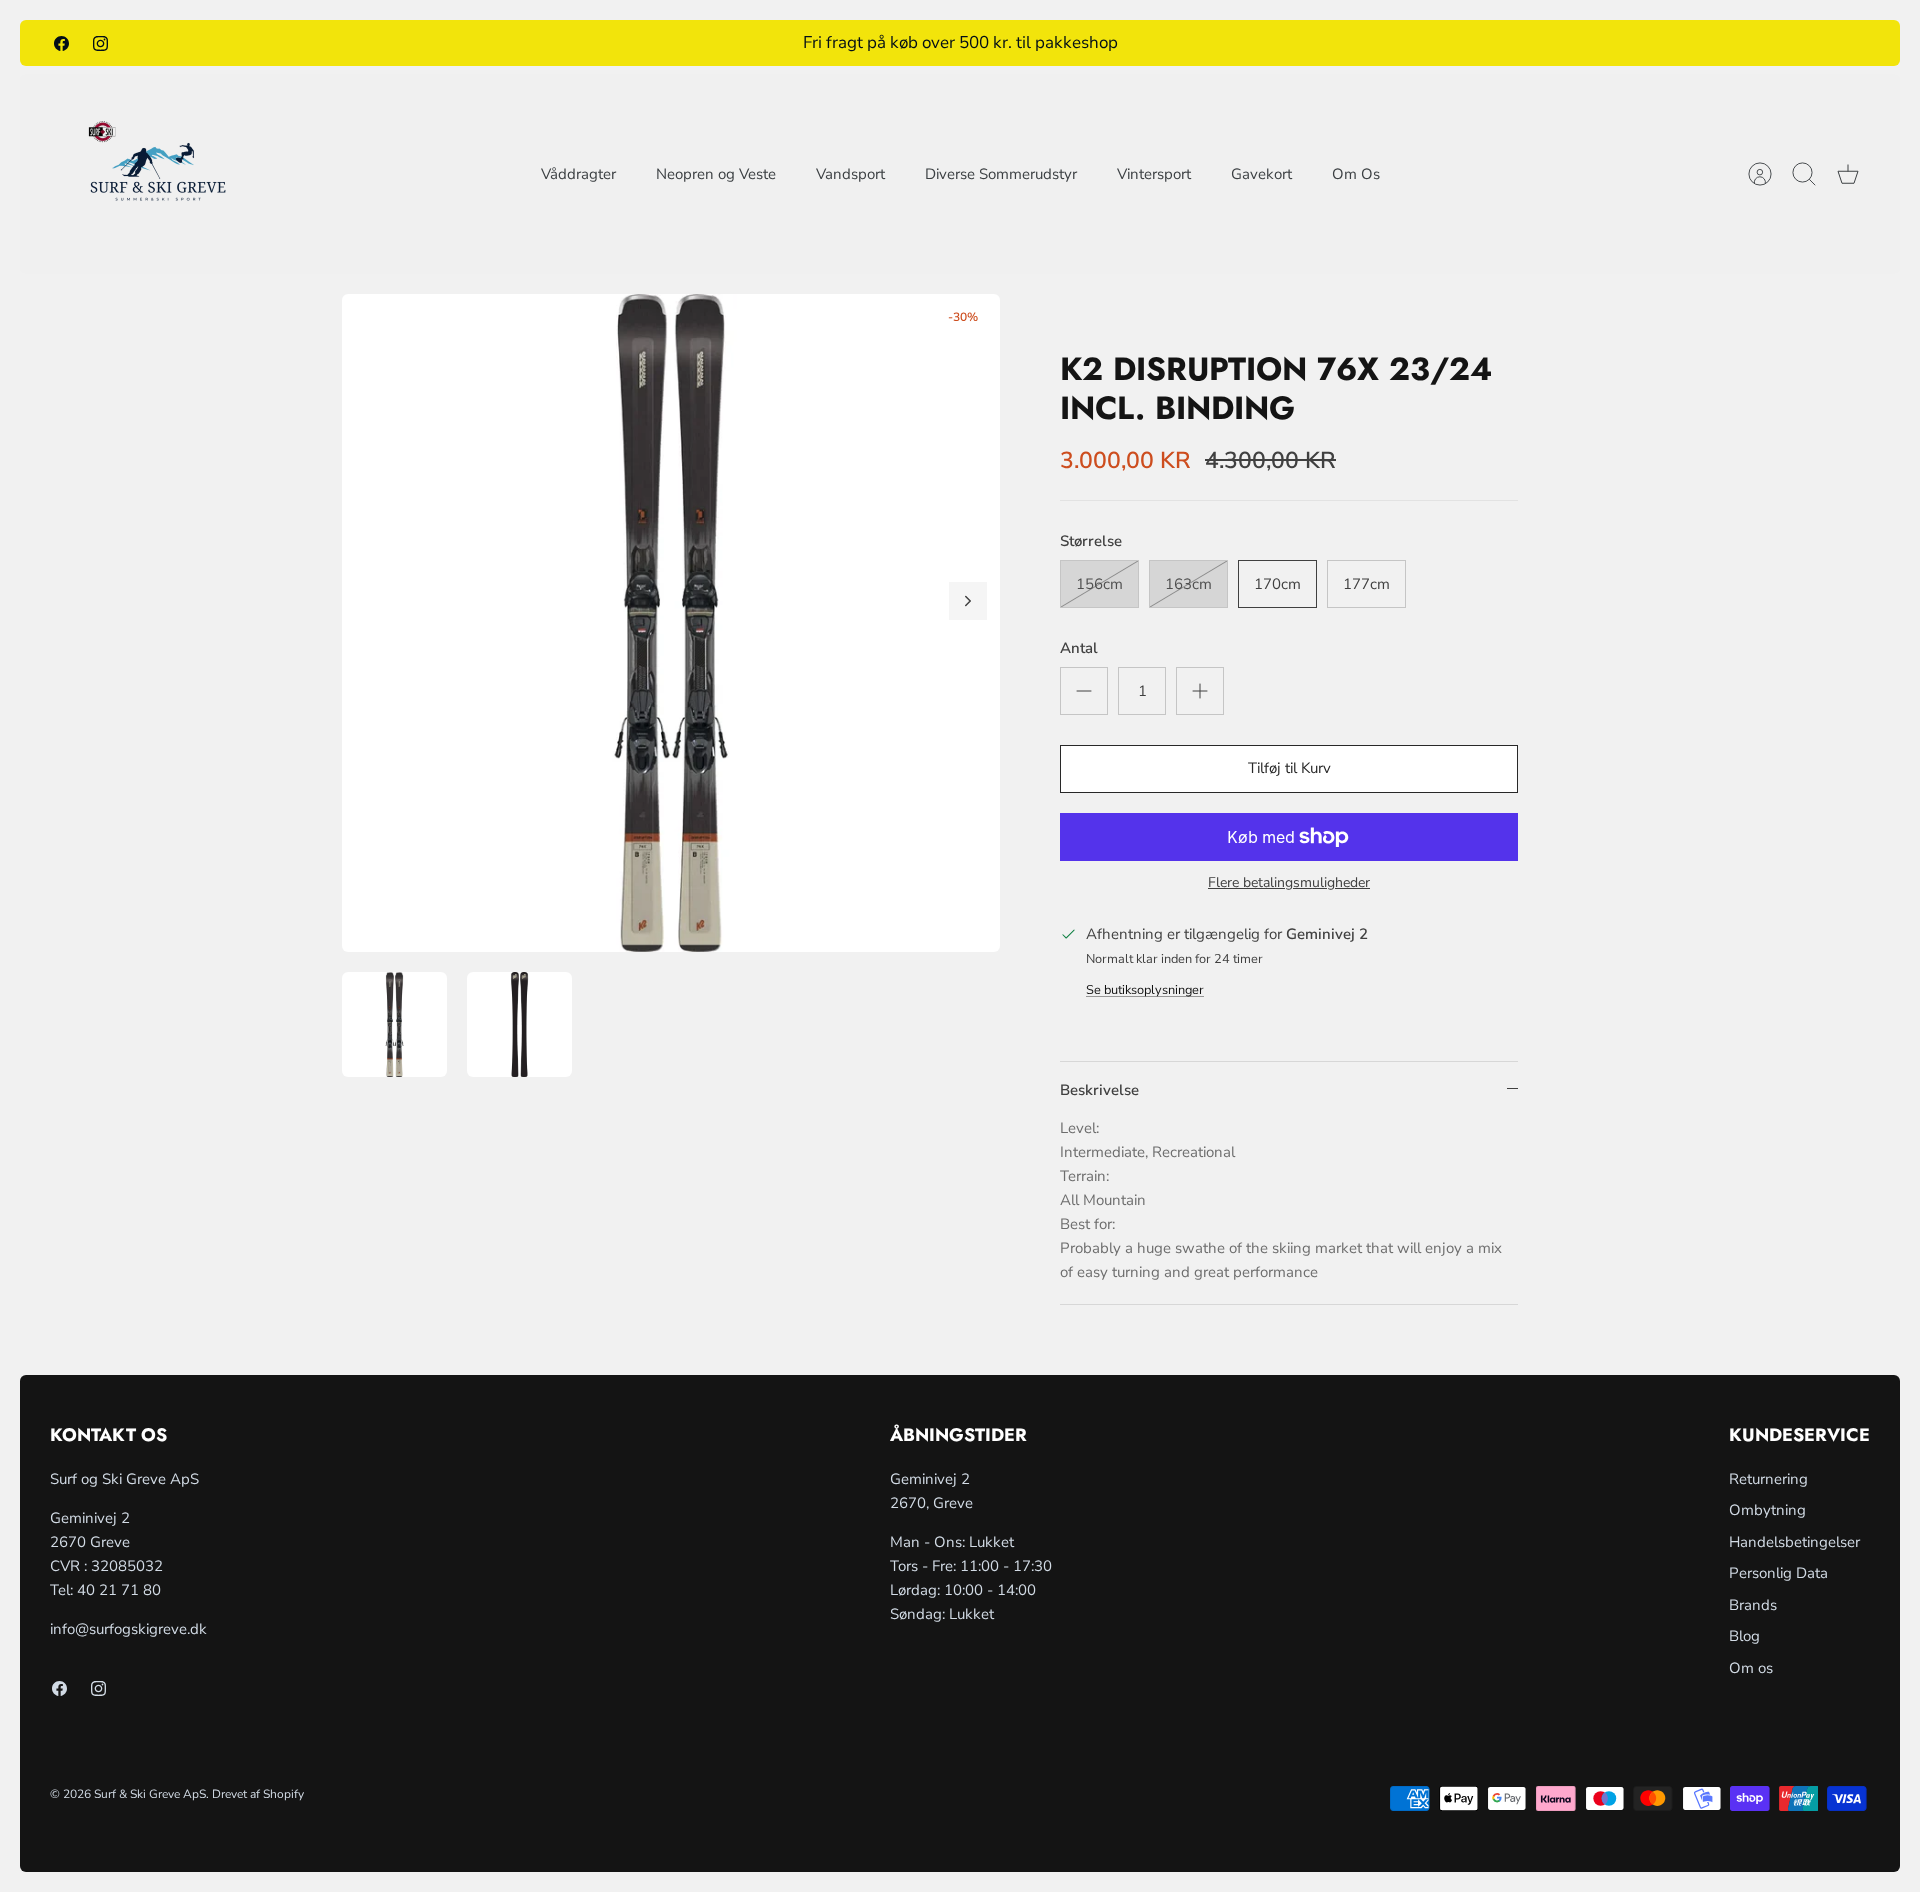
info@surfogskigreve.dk (128, 1629)
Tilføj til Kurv (1289, 768)
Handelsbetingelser (1794, 1542)
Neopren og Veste (716, 174)
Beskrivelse (1099, 1090)
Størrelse (1091, 541)
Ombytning (1767, 1510)
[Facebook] (61, 42)
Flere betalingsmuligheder (1289, 883)
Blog (1744, 1636)
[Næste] (968, 601)
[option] (671, 623)
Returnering (1768, 1479)
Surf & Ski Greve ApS (150, 1794)
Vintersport (1154, 174)
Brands (1753, 1605)
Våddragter (578, 174)
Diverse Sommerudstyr (1001, 174)
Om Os (1356, 174)
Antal (1079, 648)
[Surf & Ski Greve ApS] (157, 174)
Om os (1751, 1668)
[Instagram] (100, 42)
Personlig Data (1778, 1573)
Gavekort (1261, 174)
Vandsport (850, 174)
